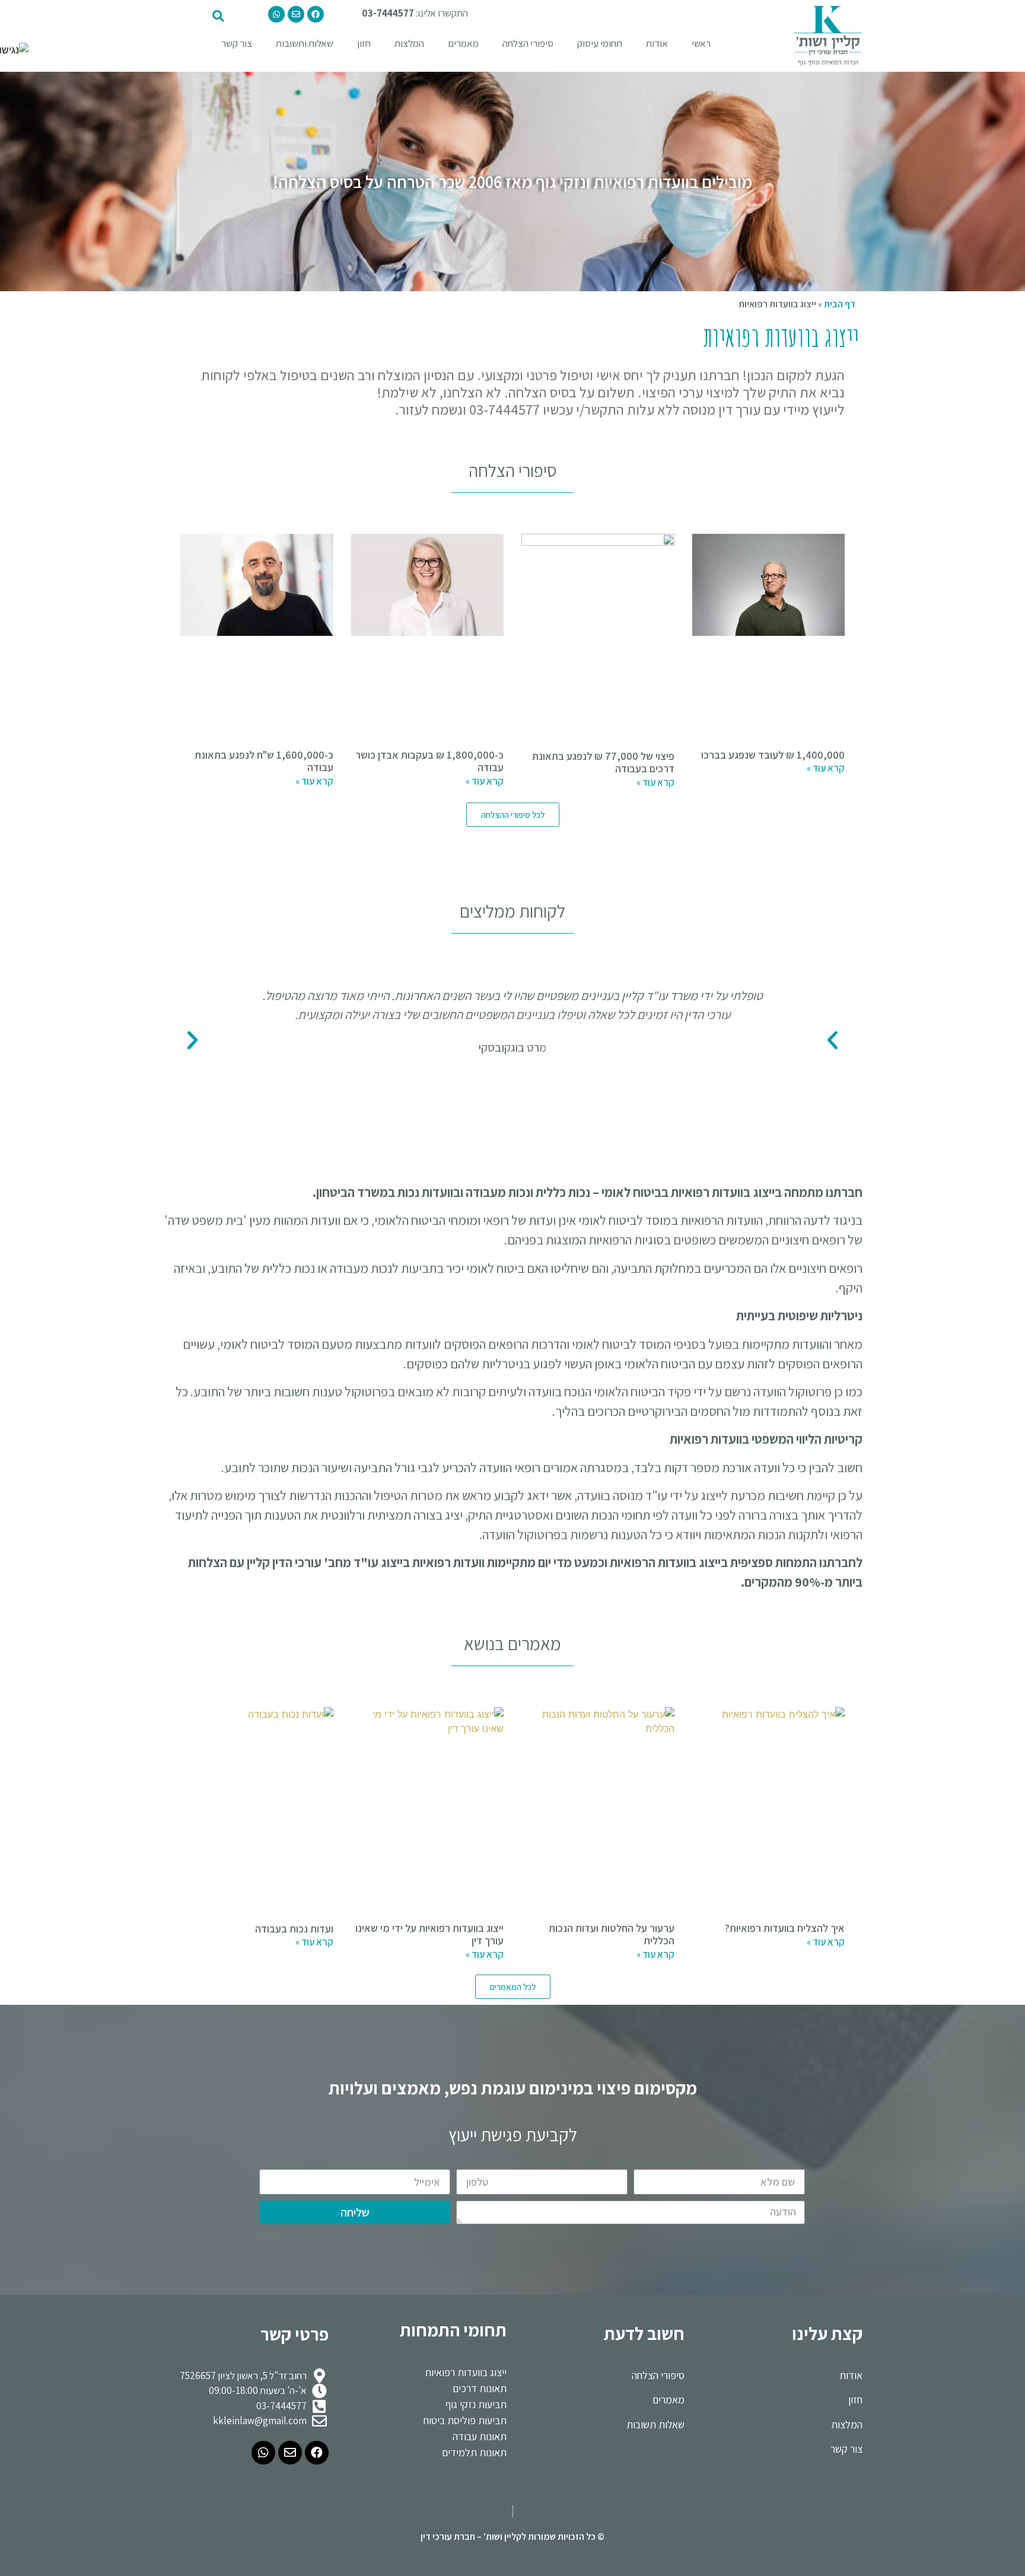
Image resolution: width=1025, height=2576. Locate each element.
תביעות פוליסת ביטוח (465, 2420)
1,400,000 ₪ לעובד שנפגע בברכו (773, 755)
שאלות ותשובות (305, 43)
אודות (657, 43)
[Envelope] (296, 14)
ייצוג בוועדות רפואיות (466, 2372)
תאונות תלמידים (474, 2452)
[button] (513, 815)
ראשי (701, 43)
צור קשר (237, 43)
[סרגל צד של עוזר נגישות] (14, 50)
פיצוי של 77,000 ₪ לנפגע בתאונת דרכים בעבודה (603, 762)
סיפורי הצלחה (528, 43)
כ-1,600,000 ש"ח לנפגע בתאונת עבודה (264, 761)
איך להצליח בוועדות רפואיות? (785, 1928)
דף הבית (840, 304)
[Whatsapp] (276, 14)
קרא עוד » (826, 768)
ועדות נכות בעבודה (294, 1929)
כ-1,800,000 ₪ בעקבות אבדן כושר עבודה (429, 761)
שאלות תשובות (655, 2424)
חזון (364, 43)
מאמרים (463, 43)
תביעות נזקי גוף (476, 2404)
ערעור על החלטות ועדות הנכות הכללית (612, 1935)
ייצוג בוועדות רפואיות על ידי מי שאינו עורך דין (429, 1935)
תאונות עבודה (480, 2436)
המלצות (409, 43)
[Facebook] (316, 14)
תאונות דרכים (480, 2388)
